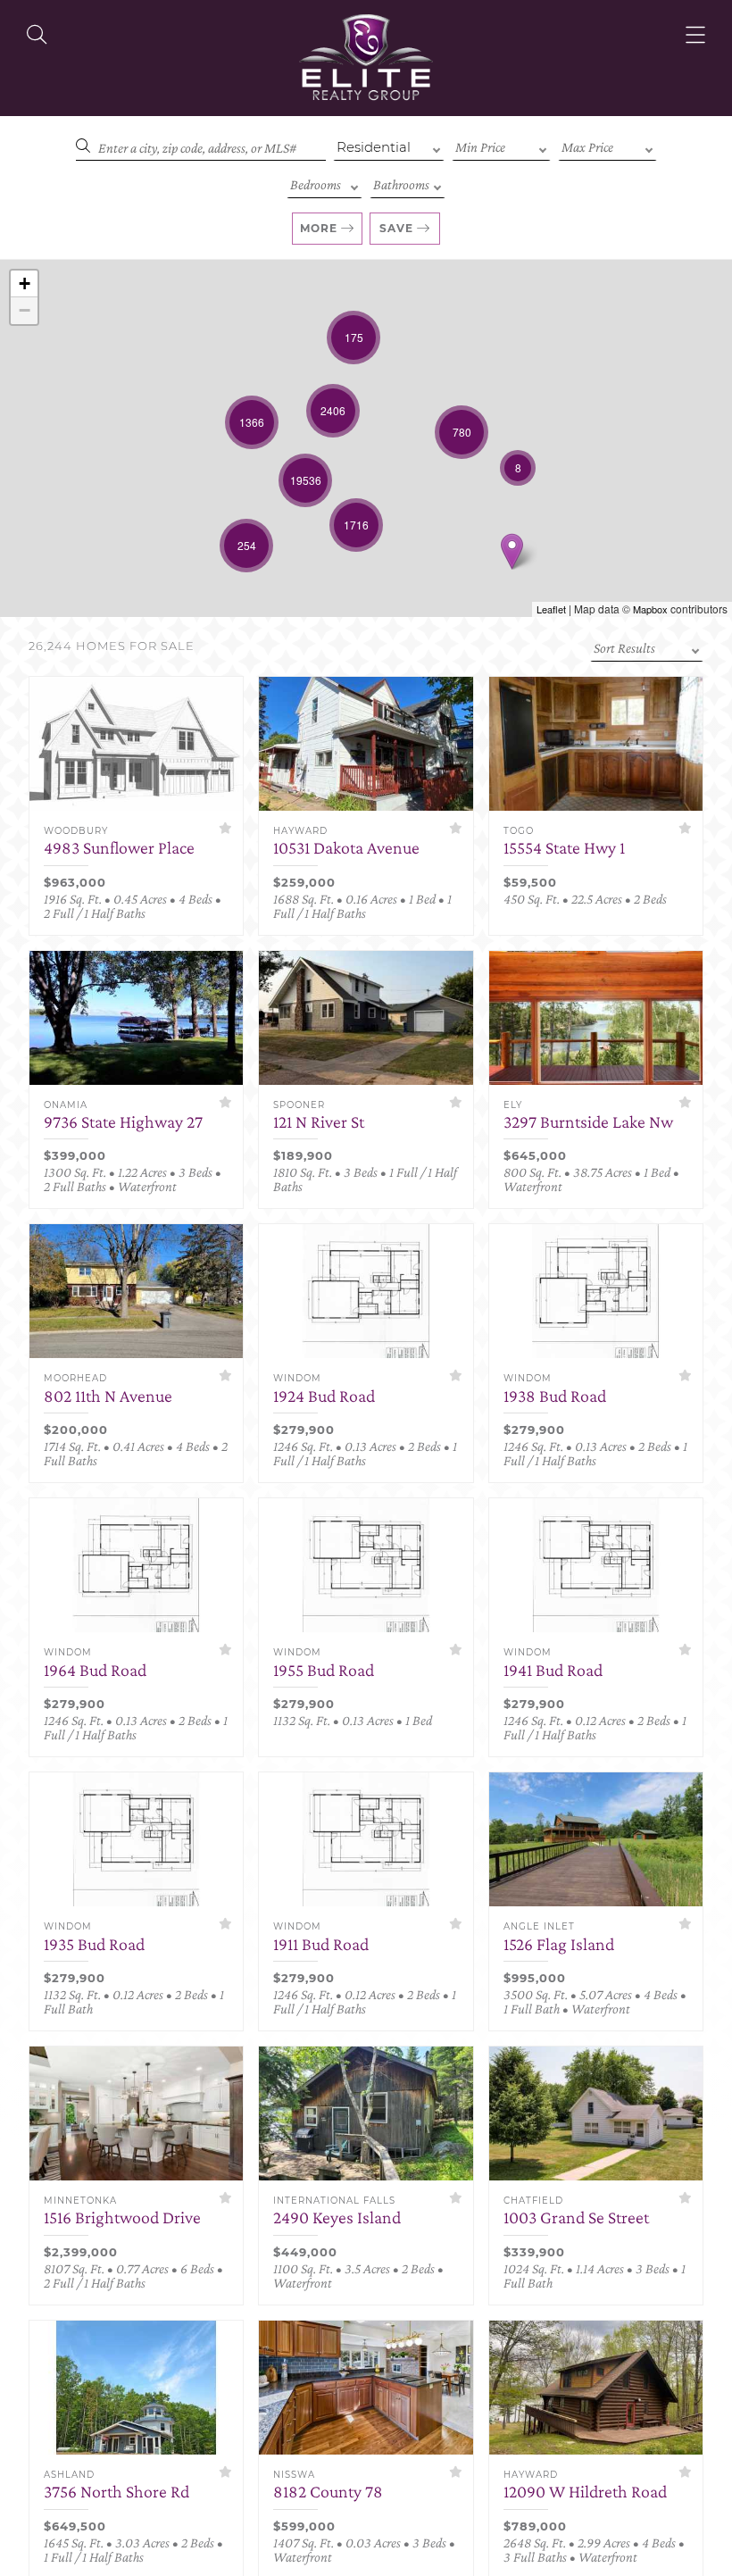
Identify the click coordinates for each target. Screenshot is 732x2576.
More (319, 228)
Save (396, 228)
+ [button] (25, 283)
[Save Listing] (225, 828)
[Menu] (695, 35)
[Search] (37, 35)
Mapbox (650, 609)
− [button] (25, 310)
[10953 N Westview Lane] (512, 551)
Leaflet (551, 609)
